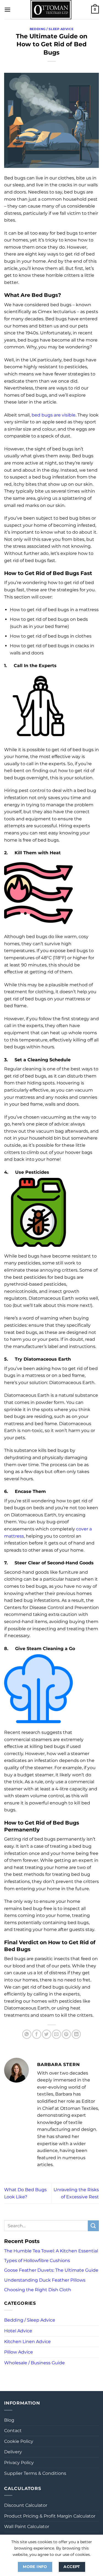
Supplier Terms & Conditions (35, 2473)
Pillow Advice (19, 2352)
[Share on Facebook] (37, 2034)
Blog (9, 2420)
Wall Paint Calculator (27, 2527)
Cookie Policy (19, 2441)
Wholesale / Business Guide (34, 2363)
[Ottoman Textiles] (51, 10)
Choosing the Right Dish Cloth (38, 2290)
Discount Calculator (26, 2505)
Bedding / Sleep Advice (51, 29)
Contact (13, 2431)
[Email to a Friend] (56, 2034)
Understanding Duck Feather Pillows (45, 2280)
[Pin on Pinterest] (66, 2034)
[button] (7, 10)
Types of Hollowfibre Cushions (37, 2261)
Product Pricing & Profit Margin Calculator (50, 2516)
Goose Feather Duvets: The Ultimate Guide (51, 2270)
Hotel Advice (18, 2331)
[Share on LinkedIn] (76, 2034)
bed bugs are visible (54, 415)
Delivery (13, 2452)
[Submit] (93, 2226)
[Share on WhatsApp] (27, 2034)
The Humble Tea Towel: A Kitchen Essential (51, 2251)
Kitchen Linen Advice (27, 2342)
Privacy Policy (19, 2463)
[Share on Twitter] (47, 2034)
